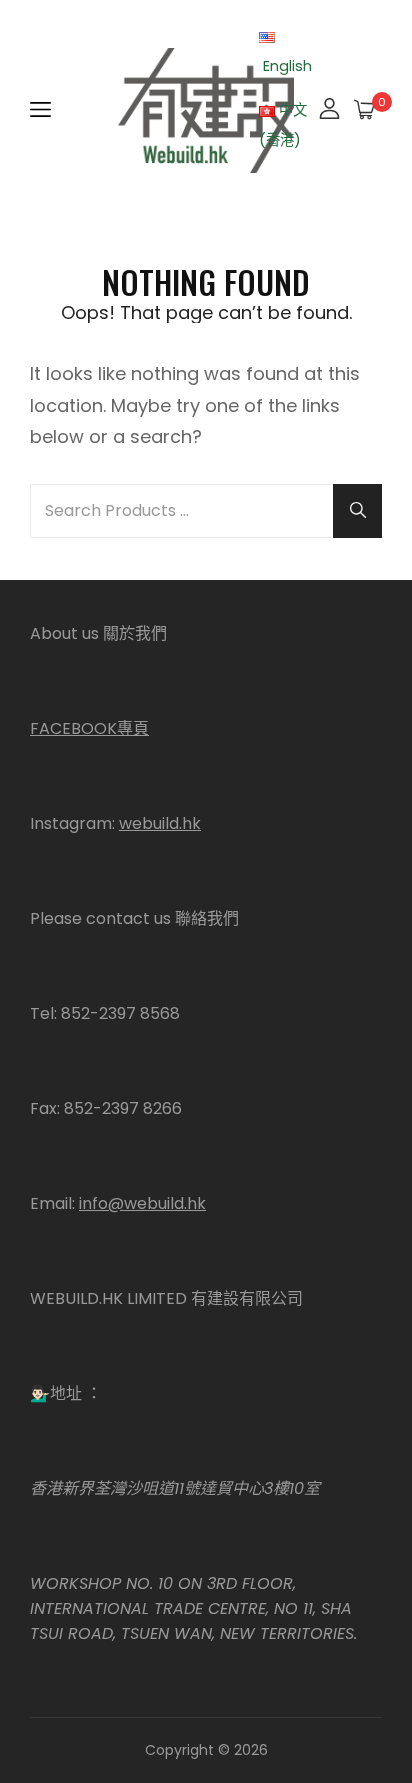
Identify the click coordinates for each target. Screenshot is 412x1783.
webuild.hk (160, 823)
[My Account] (329, 110)
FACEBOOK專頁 (89, 728)
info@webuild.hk (142, 1203)
